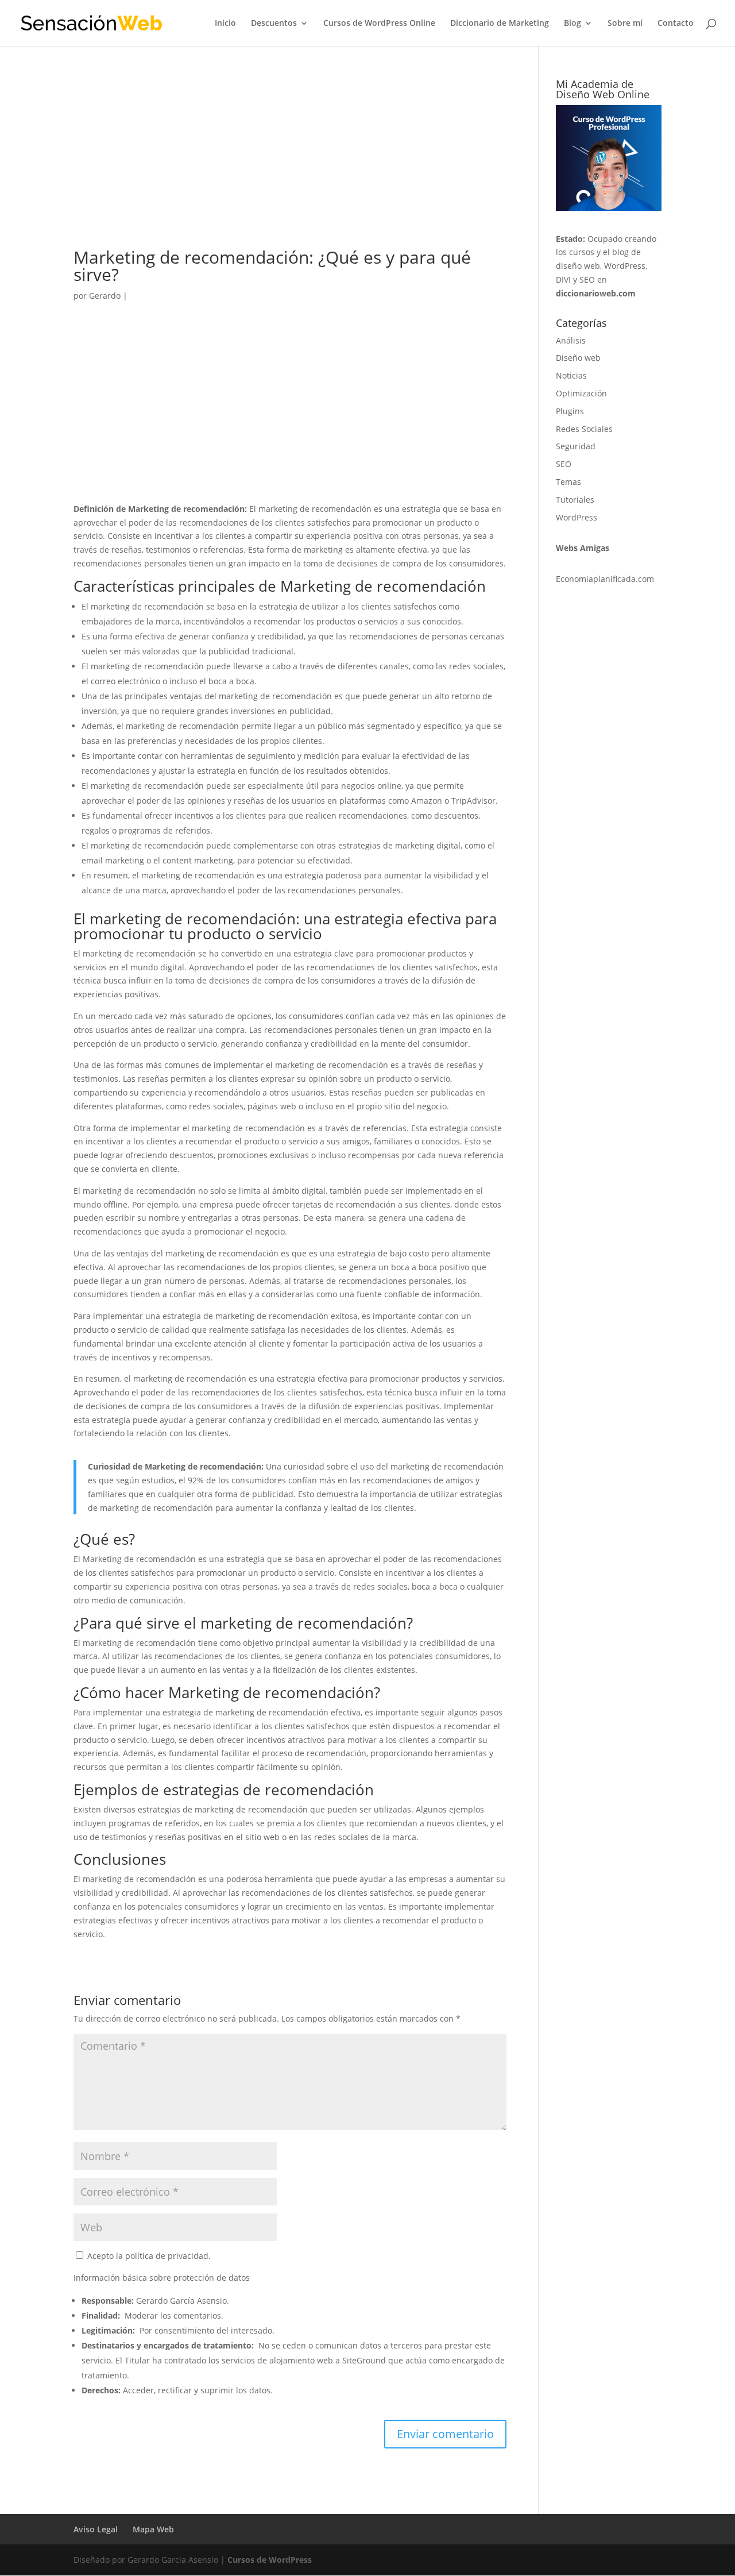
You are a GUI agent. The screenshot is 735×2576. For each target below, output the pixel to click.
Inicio (225, 24)
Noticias (571, 375)
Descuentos (274, 24)
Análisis (571, 340)
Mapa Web (153, 2529)
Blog (572, 24)
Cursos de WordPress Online (379, 24)
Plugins (570, 411)
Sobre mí (625, 24)
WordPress (577, 517)
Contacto (676, 24)
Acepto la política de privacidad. (148, 2256)
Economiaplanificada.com (605, 579)
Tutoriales (575, 500)
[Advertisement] (290, 164)
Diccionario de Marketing (500, 24)
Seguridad (576, 446)
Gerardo (105, 296)
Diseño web (578, 358)
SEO (564, 464)
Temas (568, 482)
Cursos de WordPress (270, 2560)
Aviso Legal (96, 2529)
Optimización (581, 393)
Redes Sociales (584, 429)
